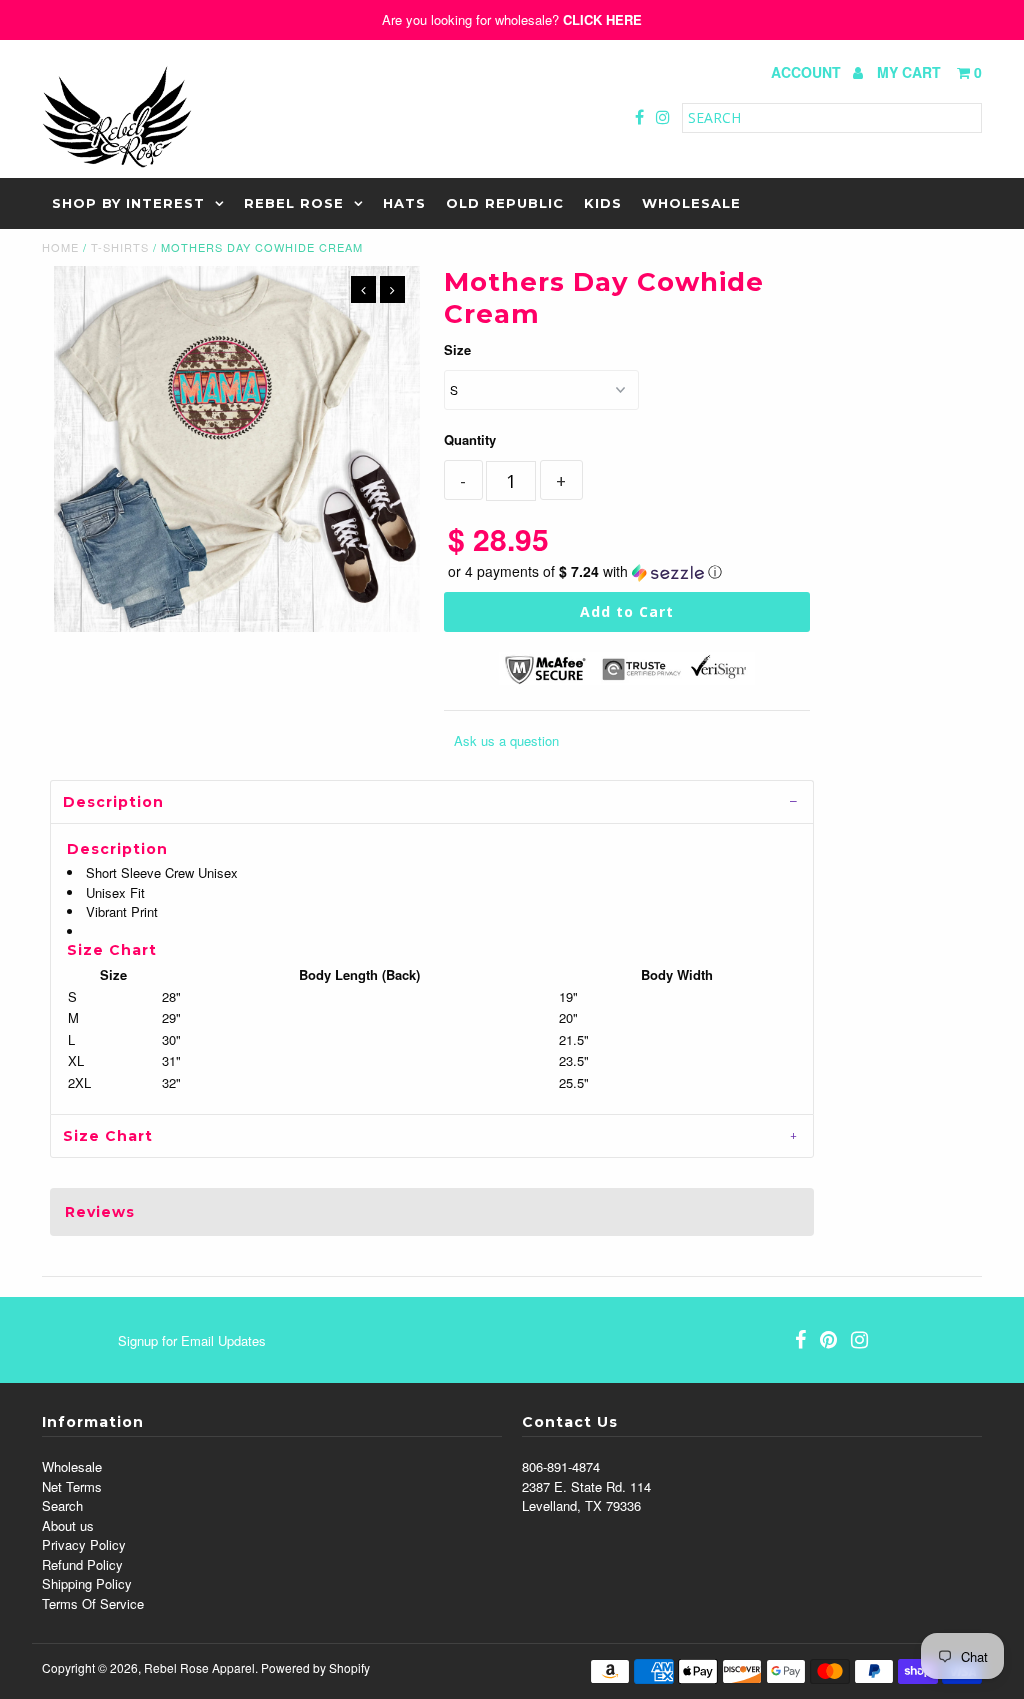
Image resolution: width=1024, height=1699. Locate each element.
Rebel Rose (294, 203)
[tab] (432, 801)
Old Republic (505, 203)
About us (68, 1525)
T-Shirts (120, 247)
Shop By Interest (128, 203)
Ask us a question (506, 740)
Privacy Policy (84, 1544)
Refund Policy (82, 1564)
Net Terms (72, 1486)
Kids (603, 203)
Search (62, 1505)
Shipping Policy (87, 1583)
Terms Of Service (93, 1603)
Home (60, 247)
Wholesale (691, 203)
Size (457, 349)
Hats (404, 203)
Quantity (470, 439)
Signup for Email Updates (192, 1340)
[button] (627, 571)
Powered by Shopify (315, 1667)
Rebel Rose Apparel (199, 1667)
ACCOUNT (808, 72)
